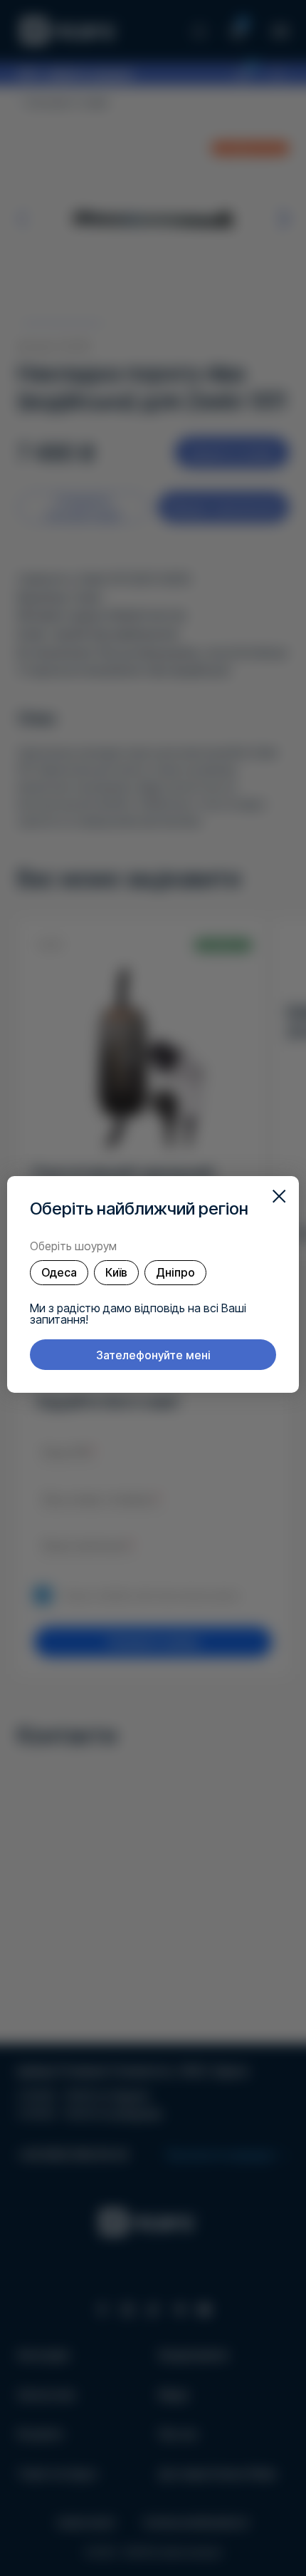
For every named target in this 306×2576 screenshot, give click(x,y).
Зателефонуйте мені (153, 1355)
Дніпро (175, 1272)
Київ (116, 1272)
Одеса (59, 1272)
